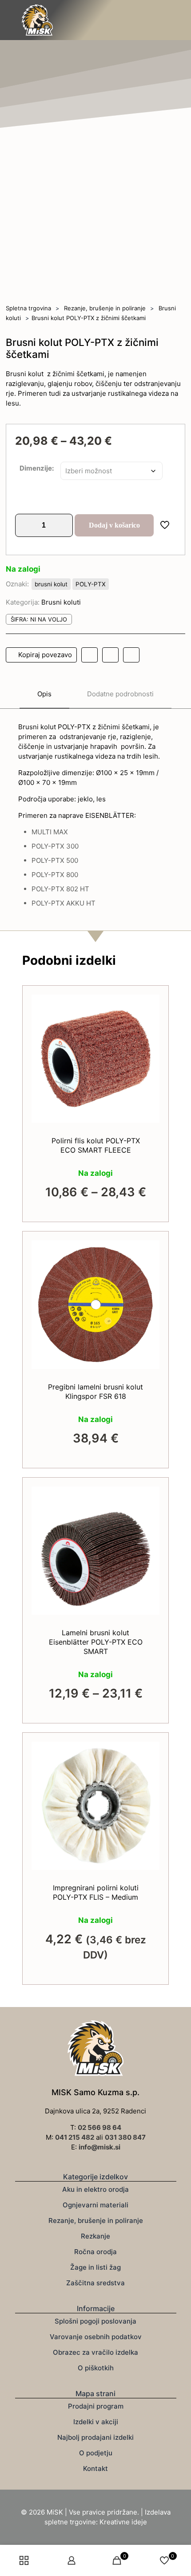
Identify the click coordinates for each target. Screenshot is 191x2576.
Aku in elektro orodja (95, 2189)
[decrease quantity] (25, 525)
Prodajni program (96, 2406)
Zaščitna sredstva (95, 2283)
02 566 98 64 (99, 2127)
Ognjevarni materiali (95, 2205)
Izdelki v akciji (96, 2422)
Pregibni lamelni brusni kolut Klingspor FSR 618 (95, 1392)
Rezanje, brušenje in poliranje (105, 308)
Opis (44, 694)
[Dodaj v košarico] (149, 1752)
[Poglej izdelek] (149, 1005)
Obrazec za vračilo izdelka (95, 2352)
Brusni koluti (61, 602)
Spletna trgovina (28, 308)
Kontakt (95, 2468)
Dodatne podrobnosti (120, 694)
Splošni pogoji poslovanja (95, 2321)
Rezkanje (95, 2236)
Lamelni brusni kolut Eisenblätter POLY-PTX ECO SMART (96, 1642)
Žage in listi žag (95, 2267)
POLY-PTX (91, 584)
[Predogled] (149, 1031)
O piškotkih (96, 2368)
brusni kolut (51, 584)
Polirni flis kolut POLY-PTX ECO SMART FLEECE (96, 1145)
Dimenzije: (37, 468)
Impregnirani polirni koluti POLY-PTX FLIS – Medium (96, 1892)
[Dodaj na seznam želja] (149, 1018)
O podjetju (96, 2453)
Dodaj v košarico (114, 525)
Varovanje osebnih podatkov (96, 2337)
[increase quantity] (63, 525)
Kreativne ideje (123, 2522)
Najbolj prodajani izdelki (95, 2437)
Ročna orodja (95, 2252)
